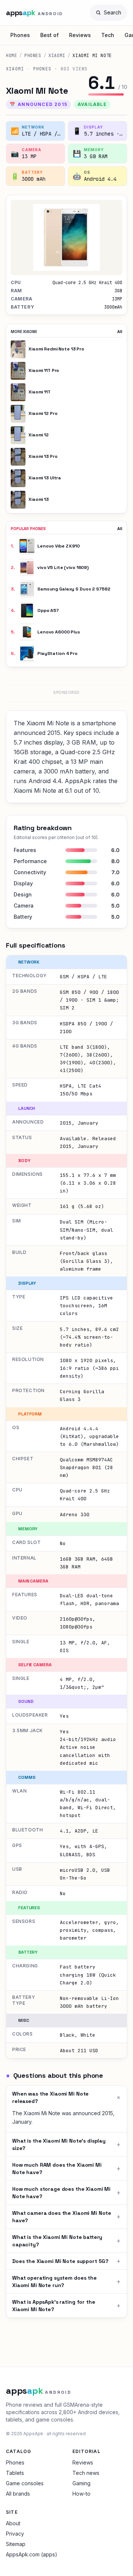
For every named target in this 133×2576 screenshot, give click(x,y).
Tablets (15, 2473)
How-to (81, 2494)
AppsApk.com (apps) (32, 2554)
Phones (20, 35)
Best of (50, 35)
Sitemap (16, 2544)
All (120, 332)
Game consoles (25, 2483)
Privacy (15, 2534)
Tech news (86, 2473)
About (13, 2523)
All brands (18, 2494)
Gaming (81, 2483)
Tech (108, 35)
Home (11, 56)
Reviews (80, 35)
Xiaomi (57, 56)
